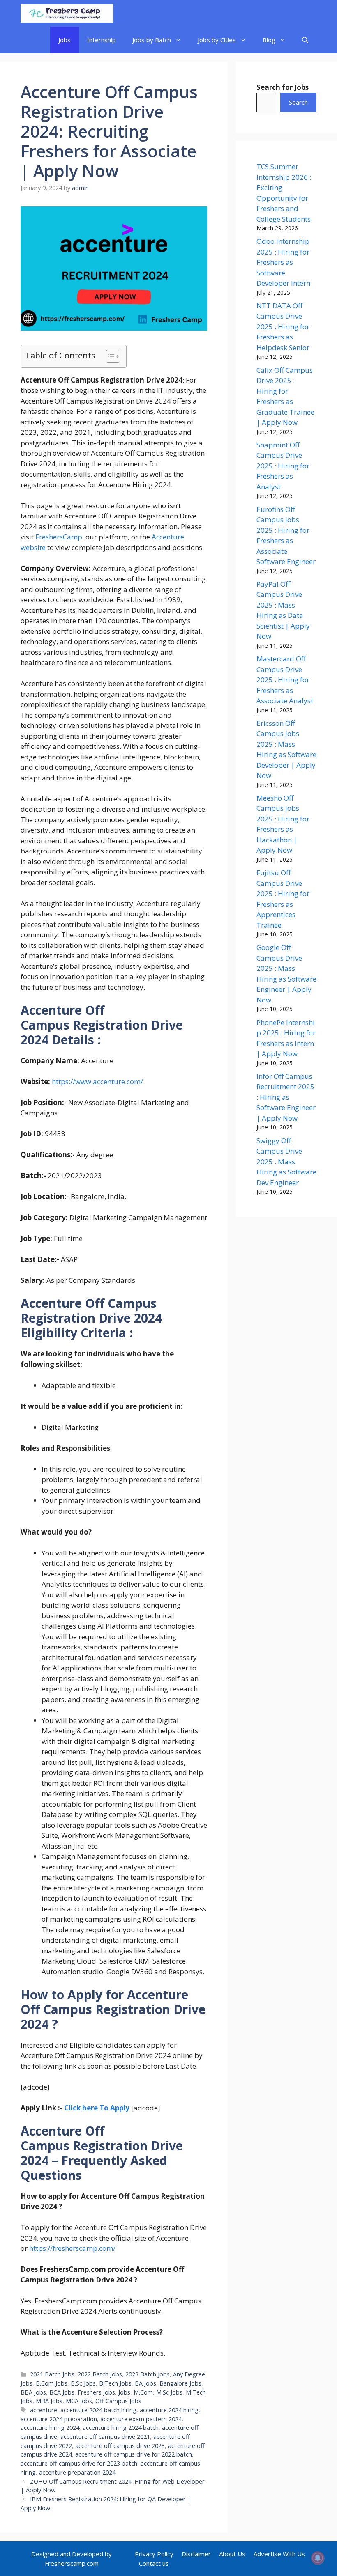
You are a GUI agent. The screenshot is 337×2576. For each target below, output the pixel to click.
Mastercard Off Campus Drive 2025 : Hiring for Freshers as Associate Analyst (285, 680)
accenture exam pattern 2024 (141, 2419)
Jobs (65, 40)
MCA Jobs (79, 2401)
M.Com (143, 2392)
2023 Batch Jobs (148, 2374)
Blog (269, 40)
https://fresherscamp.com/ (72, 2248)
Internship (102, 40)
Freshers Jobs (96, 2392)
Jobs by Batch (152, 40)
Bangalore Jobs (180, 2383)
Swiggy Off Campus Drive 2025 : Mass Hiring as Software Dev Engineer (286, 1162)
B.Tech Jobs (115, 2383)
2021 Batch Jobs (52, 2374)
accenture (44, 2410)
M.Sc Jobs (169, 2392)
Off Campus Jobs (118, 2401)
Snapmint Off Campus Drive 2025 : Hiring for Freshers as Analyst (283, 466)
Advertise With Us (279, 2554)
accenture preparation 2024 (77, 2472)
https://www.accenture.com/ (97, 1082)
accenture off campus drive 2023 (120, 2446)
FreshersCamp (59, 537)
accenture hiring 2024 (50, 2428)
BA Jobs (145, 2383)
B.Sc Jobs (83, 2383)
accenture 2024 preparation (59, 2419)
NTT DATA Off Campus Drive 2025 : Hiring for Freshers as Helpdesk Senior (283, 327)
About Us (232, 2554)
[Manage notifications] (318, 2558)
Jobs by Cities (217, 40)
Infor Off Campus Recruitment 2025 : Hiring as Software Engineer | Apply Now (286, 1097)
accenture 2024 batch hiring (98, 2410)
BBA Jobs (33, 2392)
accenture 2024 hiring (169, 2410)
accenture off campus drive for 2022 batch (134, 2454)
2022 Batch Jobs (100, 2374)
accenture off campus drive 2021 (105, 2437)
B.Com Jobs (52, 2383)
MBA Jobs (49, 2401)
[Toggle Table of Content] (109, 356)
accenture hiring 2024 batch (121, 2428)
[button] (305, 40)
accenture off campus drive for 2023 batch (79, 2463)
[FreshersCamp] (67, 13)
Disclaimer (196, 2554)
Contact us (154, 2563)
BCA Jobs (62, 2392)
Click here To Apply (97, 2108)
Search (298, 102)
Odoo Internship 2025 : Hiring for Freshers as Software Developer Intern (283, 262)
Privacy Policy (154, 2554)
